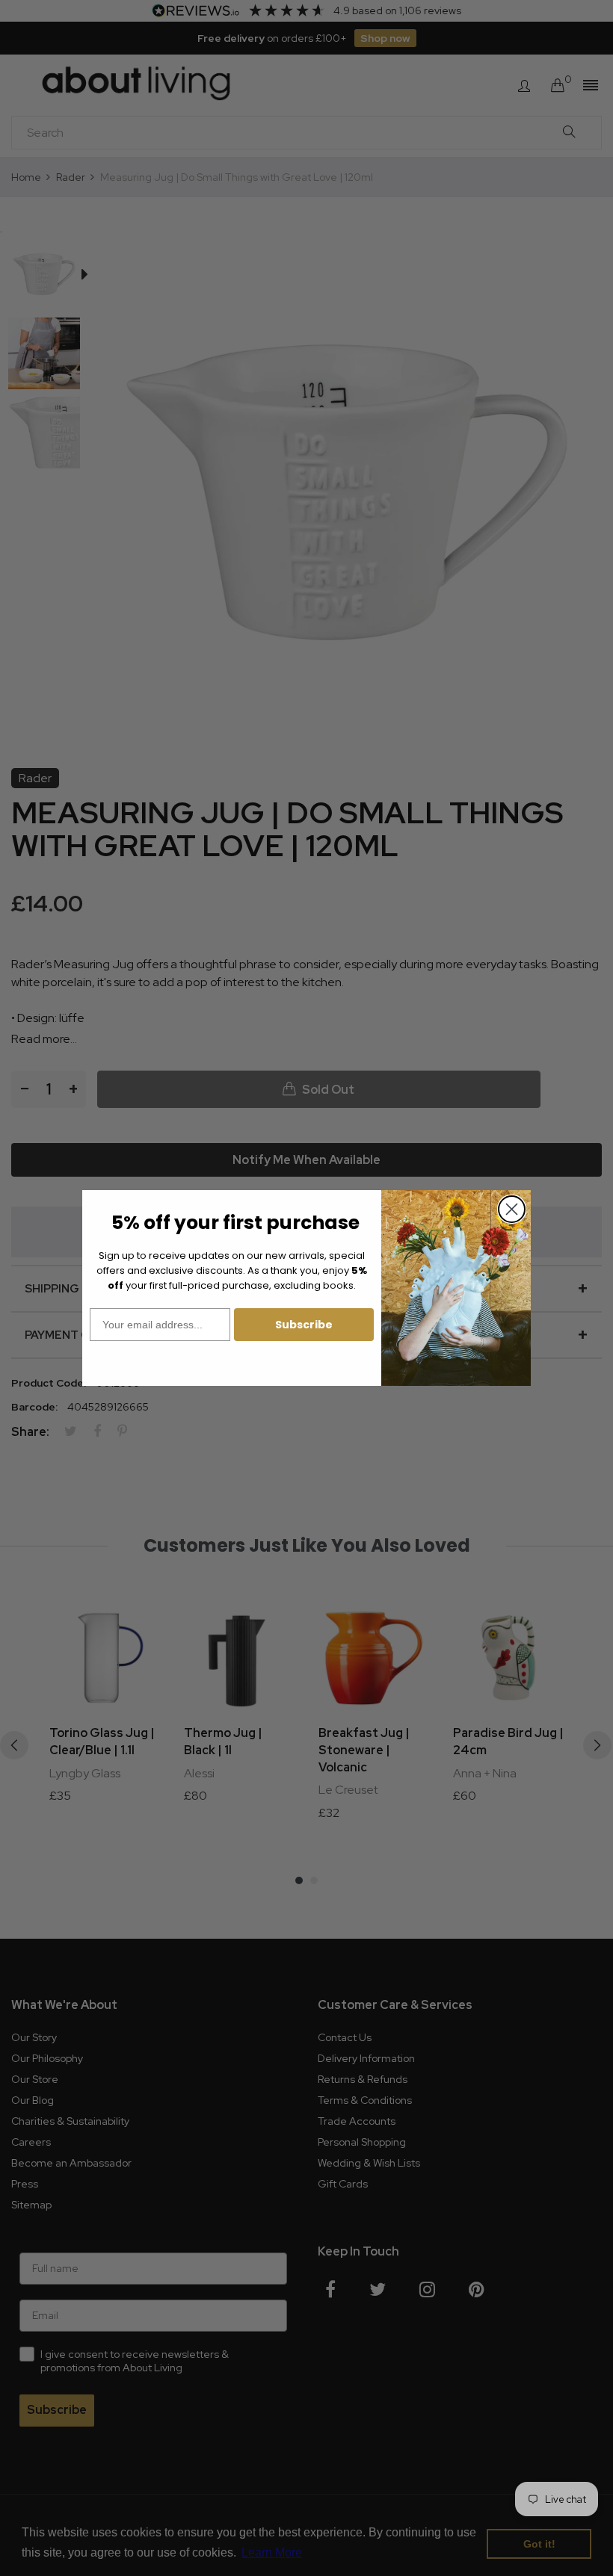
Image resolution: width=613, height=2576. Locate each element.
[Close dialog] (512, 1209)
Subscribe (304, 1325)
